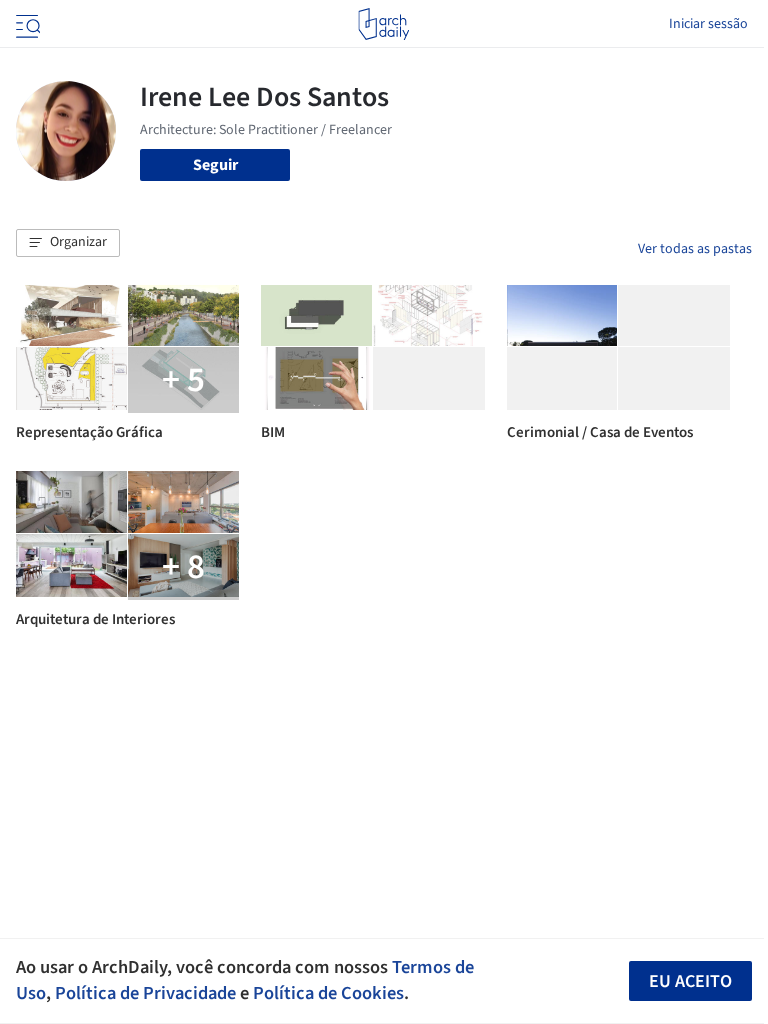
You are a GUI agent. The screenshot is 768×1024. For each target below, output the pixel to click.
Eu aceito (690, 981)
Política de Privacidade (145, 993)
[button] (68, 243)
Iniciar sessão (708, 24)
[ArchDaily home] (383, 24)
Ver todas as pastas (695, 249)
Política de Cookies (328, 993)
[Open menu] (26, 24)
